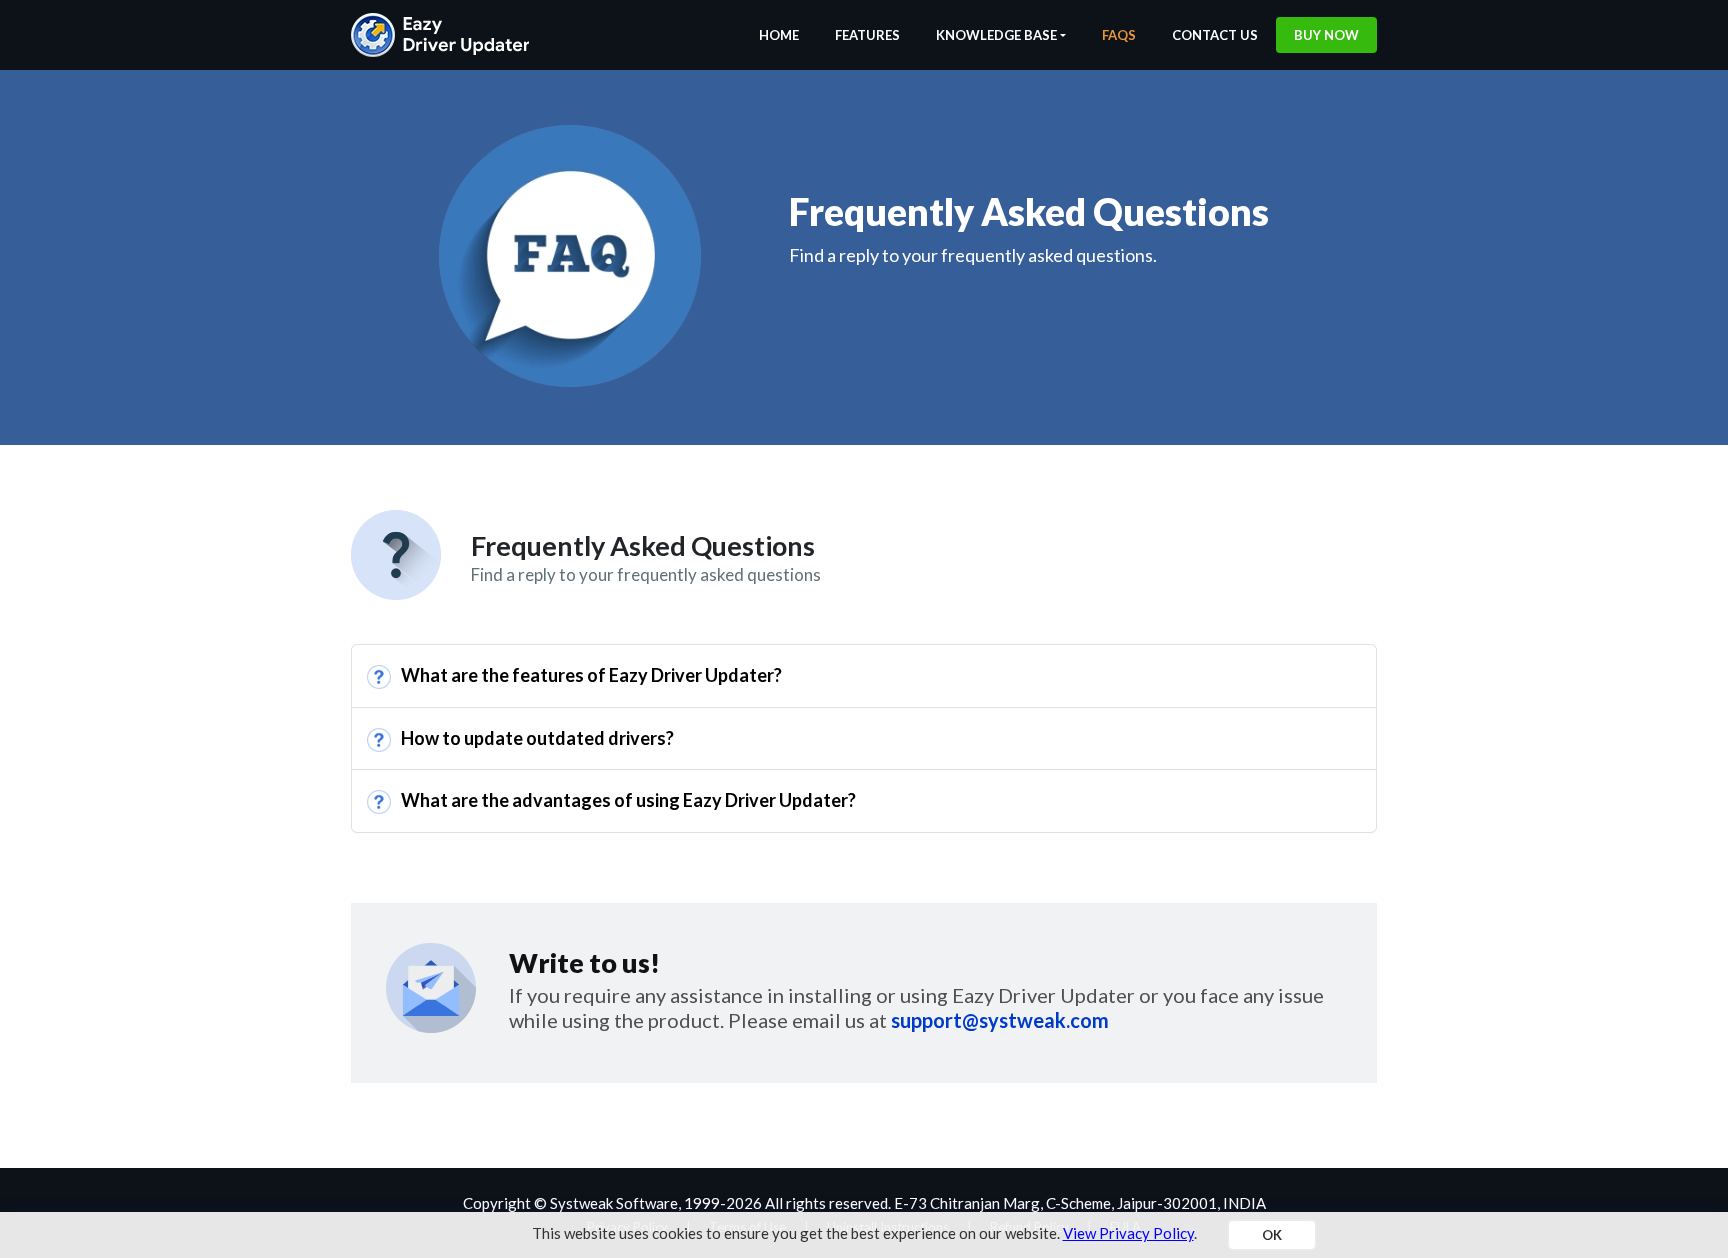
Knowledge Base (996, 35)
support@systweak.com (1000, 1020)
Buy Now (1326, 35)
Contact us (1215, 35)
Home (779, 35)
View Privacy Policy (1128, 1233)
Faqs (1119, 35)
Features (867, 35)
